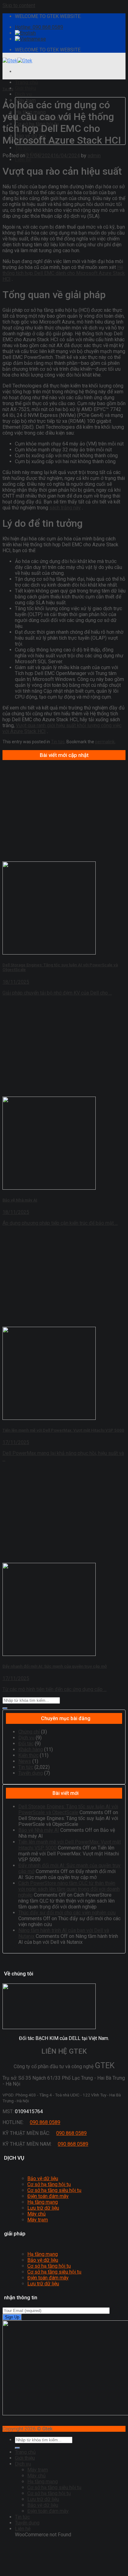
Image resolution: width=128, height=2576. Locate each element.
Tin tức (23, 148)
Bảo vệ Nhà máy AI (39, 1830)
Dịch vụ (23, 94)
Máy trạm (38, 2220)
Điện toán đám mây (48, 2196)
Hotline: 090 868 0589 (39, 27)
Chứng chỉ (29, 1732)
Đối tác (26, 1744)
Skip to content (19, 5)
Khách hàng (31, 1749)
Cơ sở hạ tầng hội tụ (49, 2184)
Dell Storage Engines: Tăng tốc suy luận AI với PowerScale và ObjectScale (68, 1809)
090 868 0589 (45, 2122)
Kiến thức (28, 1755)
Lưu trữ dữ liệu (43, 2208)
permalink (105, 742)
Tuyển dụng (31, 1773)
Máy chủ (37, 2214)
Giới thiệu (25, 88)
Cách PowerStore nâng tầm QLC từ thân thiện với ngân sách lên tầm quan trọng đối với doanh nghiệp (69, 1889)
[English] (25, 33)
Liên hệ (23, 160)
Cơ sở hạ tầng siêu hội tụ (54, 2190)
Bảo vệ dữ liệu (43, 2178)
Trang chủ (26, 82)
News (25, 1761)
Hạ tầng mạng (43, 2202)
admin (94, 156)
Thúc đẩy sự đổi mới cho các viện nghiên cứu (67, 1913)
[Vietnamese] (30, 39)
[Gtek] (17, 61)
